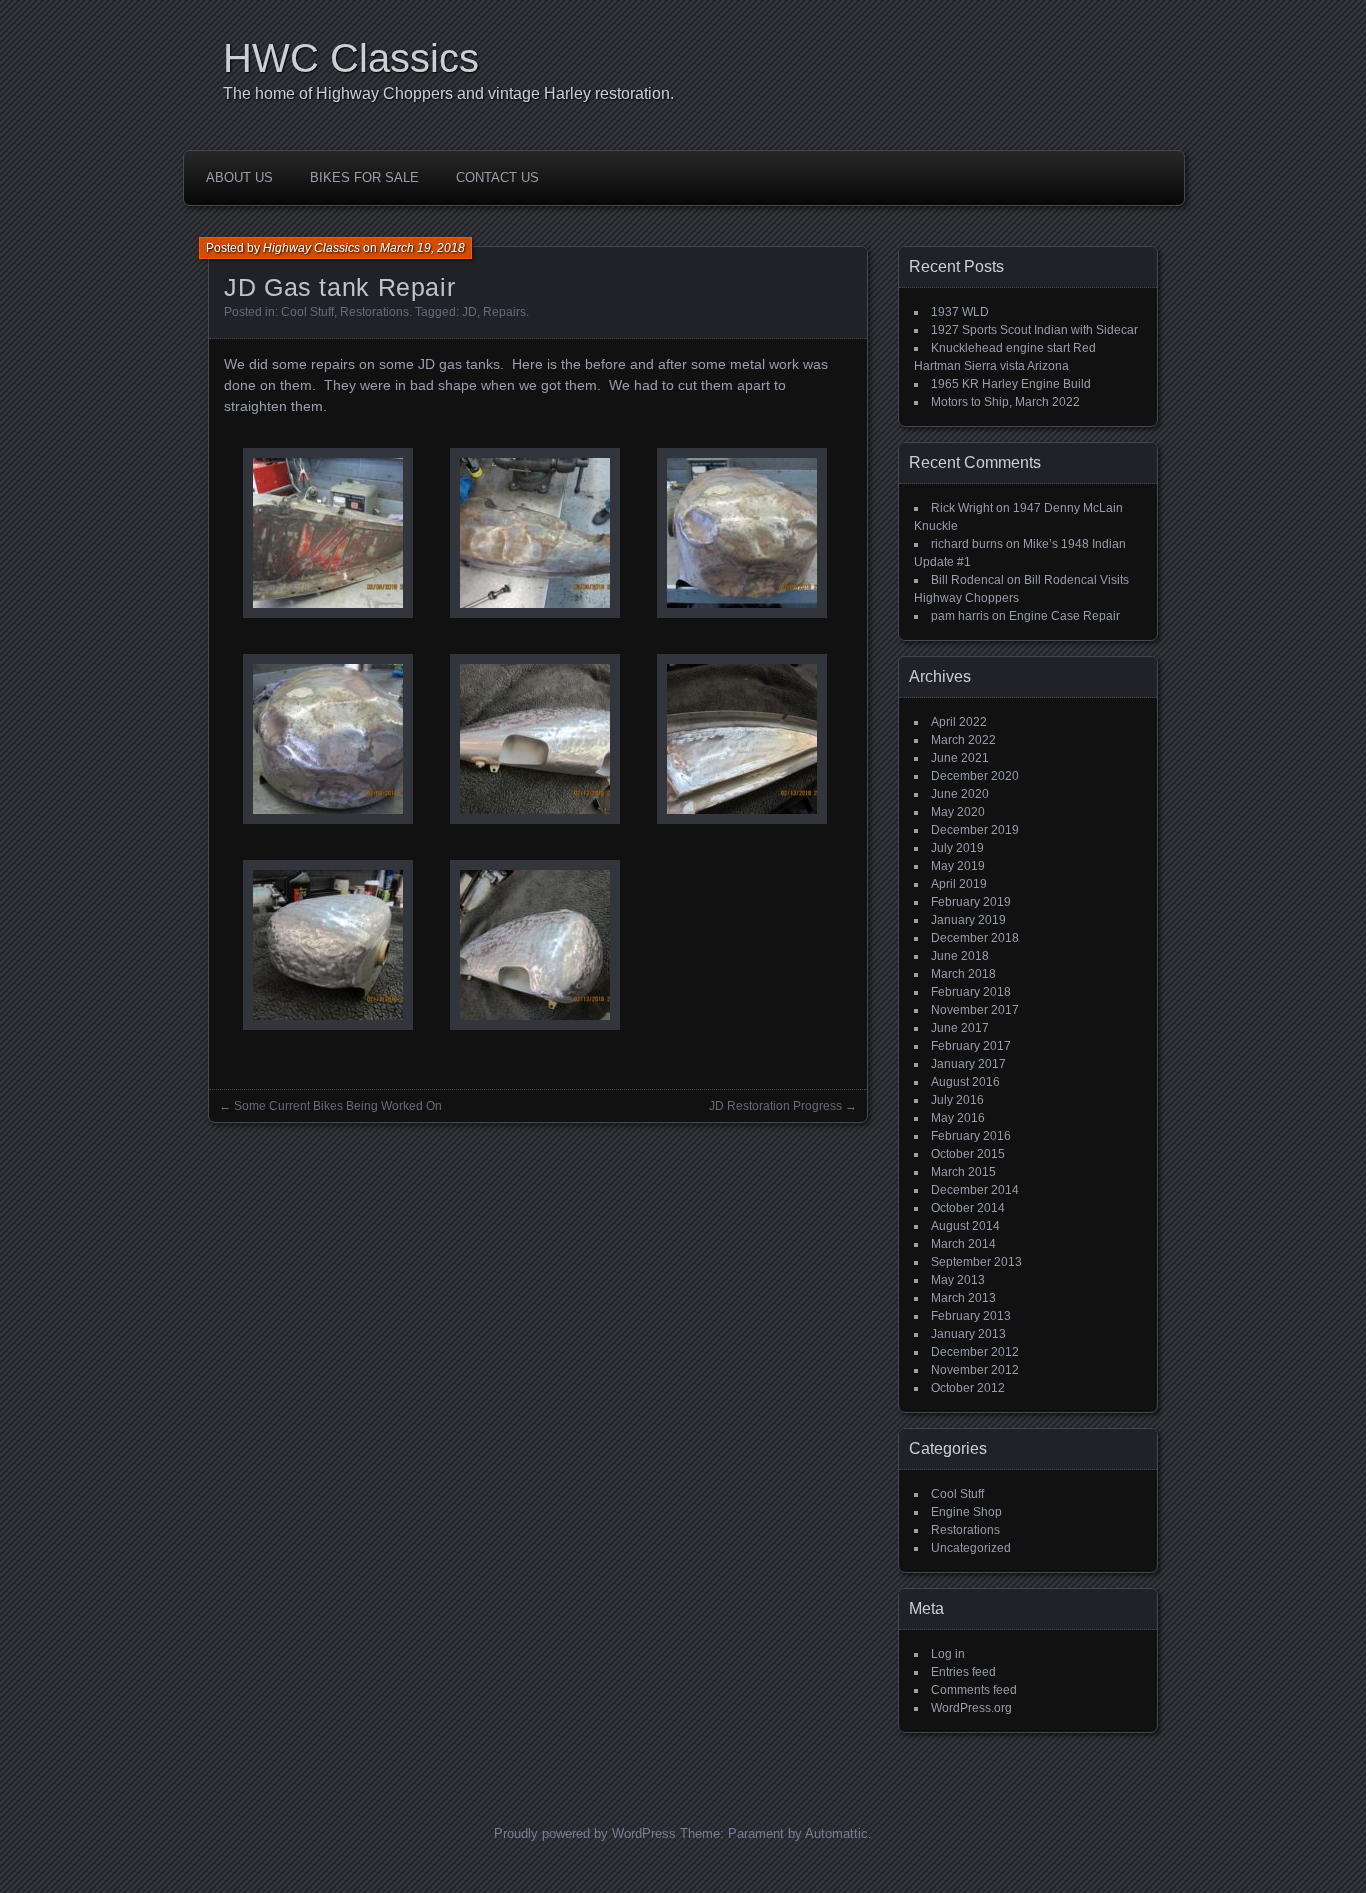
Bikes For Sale (364, 177)
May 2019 (958, 866)
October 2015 (968, 1154)
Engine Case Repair (1064, 616)
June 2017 (960, 1028)
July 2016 (957, 1100)
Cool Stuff (307, 312)
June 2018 (960, 956)
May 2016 (958, 1118)
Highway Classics (311, 248)
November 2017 (975, 1010)
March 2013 (963, 1298)
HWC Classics (351, 58)
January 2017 (968, 1064)
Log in (948, 1654)
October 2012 (968, 1388)
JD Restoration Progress (775, 1106)
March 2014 (963, 1244)
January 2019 (968, 920)
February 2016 (971, 1136)
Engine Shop (966, 1512)
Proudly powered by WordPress (585, 1833)
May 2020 (958, 812)
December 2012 (975, 1352)
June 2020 (960, 794)
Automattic (836, 1833)
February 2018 (971, 992)
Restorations (374, 312)
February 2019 (971, 902)
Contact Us (497, 177)
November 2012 (975, 1370)
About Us (239, 177)
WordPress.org (971, 1708)
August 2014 (965, 1226)
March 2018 (963, 974)
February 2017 (971, 1046)
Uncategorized (971, 1548)
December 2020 (975, 776)
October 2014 (968, 1208)
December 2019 (975, 830)
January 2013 (968, 1334)
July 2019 (957, 848)
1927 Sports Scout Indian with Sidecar (1034, 330)
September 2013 (976, 1262)
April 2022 (959, 722)
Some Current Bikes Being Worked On (338, 1106)
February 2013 (971, 1316)
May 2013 (958, 1280)
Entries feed (963, 1672)
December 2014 (975, 1190)
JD (469, 312)
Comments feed (974, 1690)
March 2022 (963, 740)
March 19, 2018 (422, 248)
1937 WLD (960, 312)
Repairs (504, 312)
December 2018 (975, 938)
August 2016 (965, 1082)
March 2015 (963, 1172)
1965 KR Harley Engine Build (1011, 384)
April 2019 (959, 884)
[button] (327, 535)
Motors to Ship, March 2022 (1005, 402)
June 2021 (960, 758)
